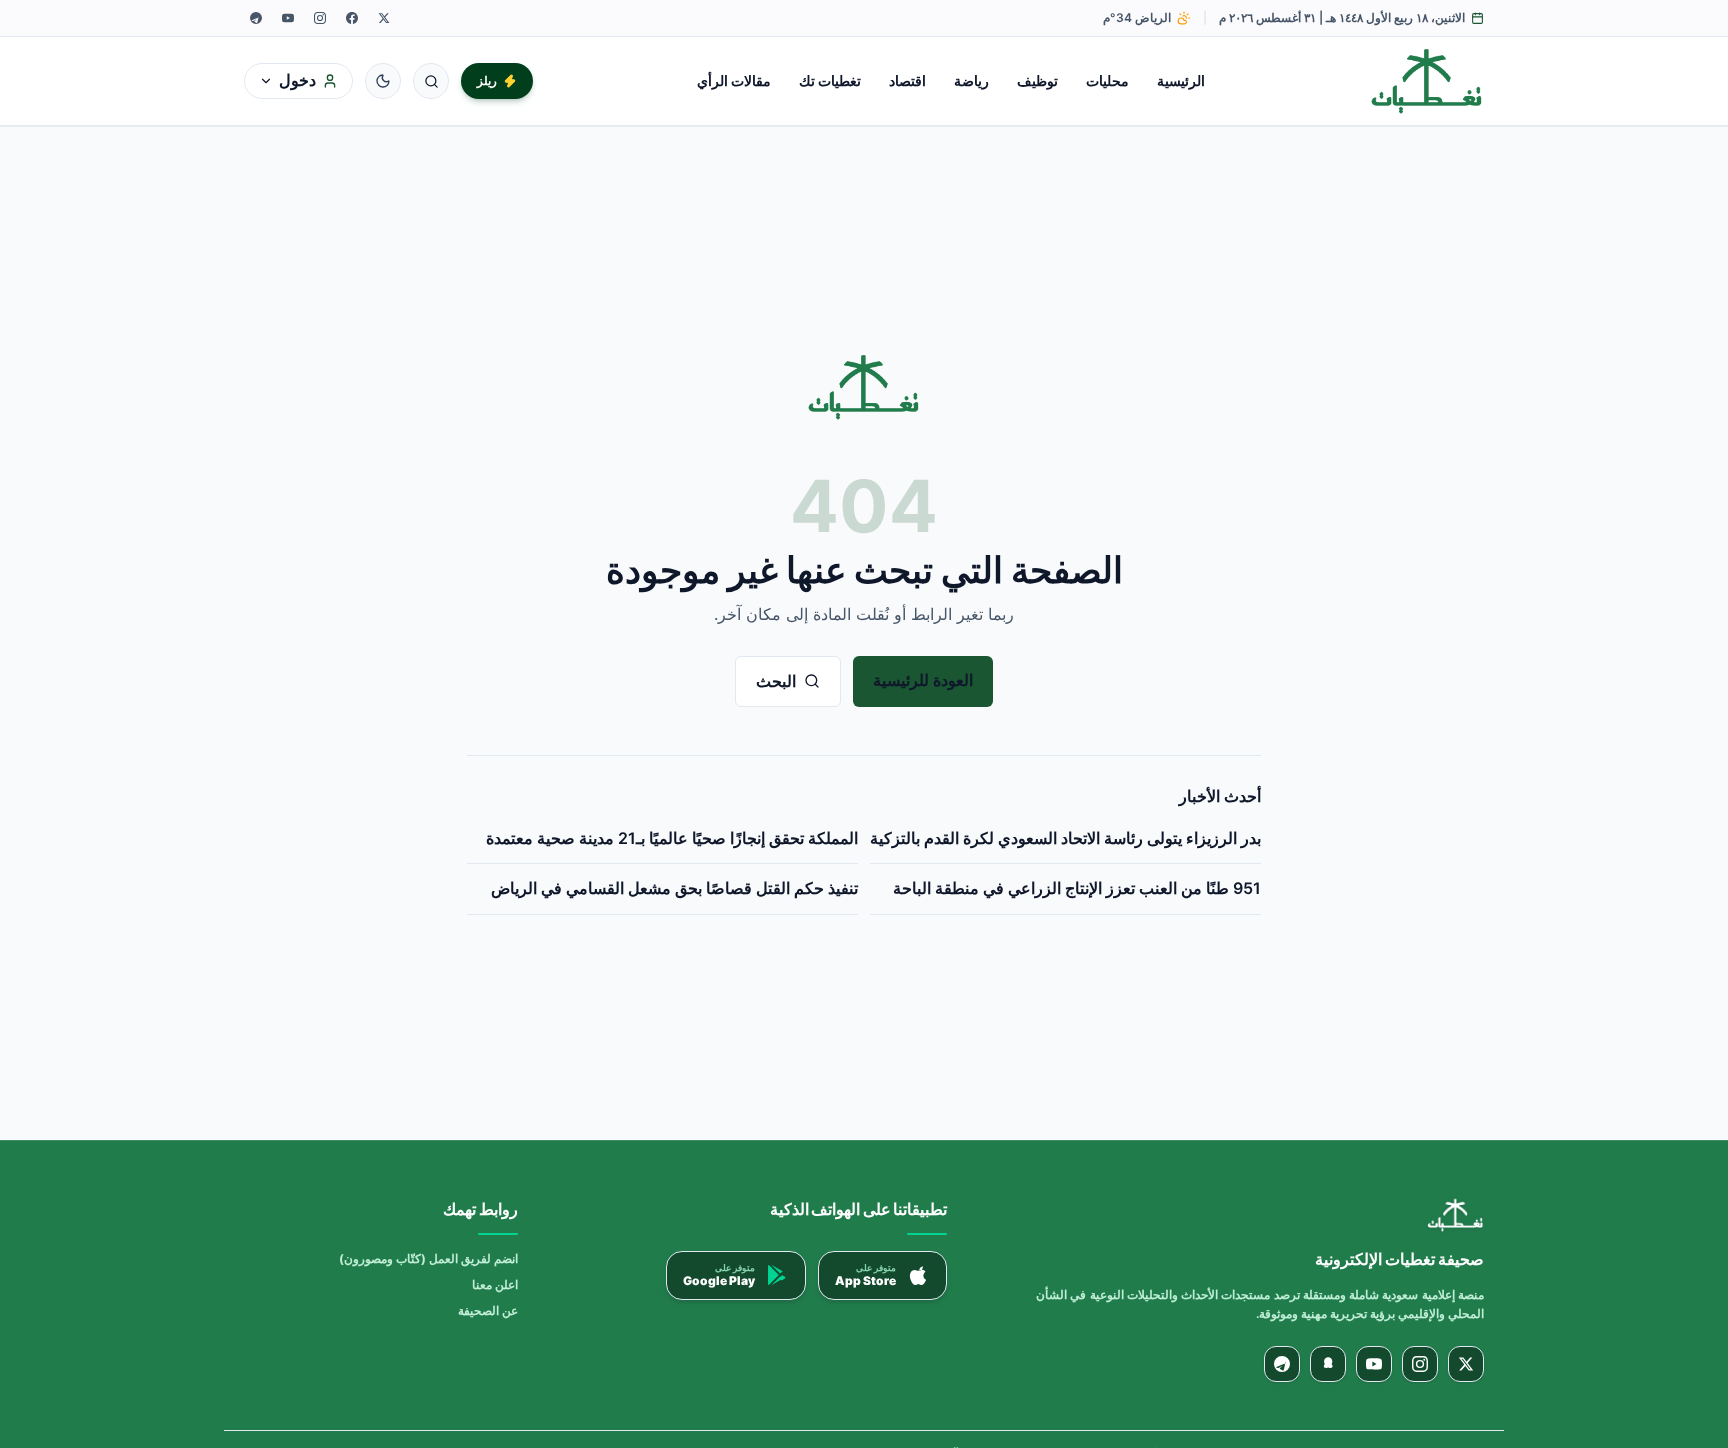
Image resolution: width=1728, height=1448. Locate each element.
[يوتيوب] (288, 18)
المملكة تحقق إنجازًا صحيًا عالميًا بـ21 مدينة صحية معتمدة (672, 838)
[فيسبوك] (352, 18)
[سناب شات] (1328, 1364)
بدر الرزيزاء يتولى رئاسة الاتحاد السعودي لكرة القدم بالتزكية (1065, 838)
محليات (1107, 80)
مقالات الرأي (734, 80)
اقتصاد (907, 80)
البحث (776, 681)
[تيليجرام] (256, 18)
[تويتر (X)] (384, 18)
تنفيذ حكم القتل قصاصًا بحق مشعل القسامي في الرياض (674, 888)
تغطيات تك (830, 80)
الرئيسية (1181, 80)
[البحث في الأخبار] (431, 81)
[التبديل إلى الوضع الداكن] (383, 81)
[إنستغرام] (320, 18)
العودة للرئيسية (923, 680)
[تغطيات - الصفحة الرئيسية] (1427, 81)
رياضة (971, 80)
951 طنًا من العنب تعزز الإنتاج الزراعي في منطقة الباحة (1077, 888)
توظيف (1037, 80)
